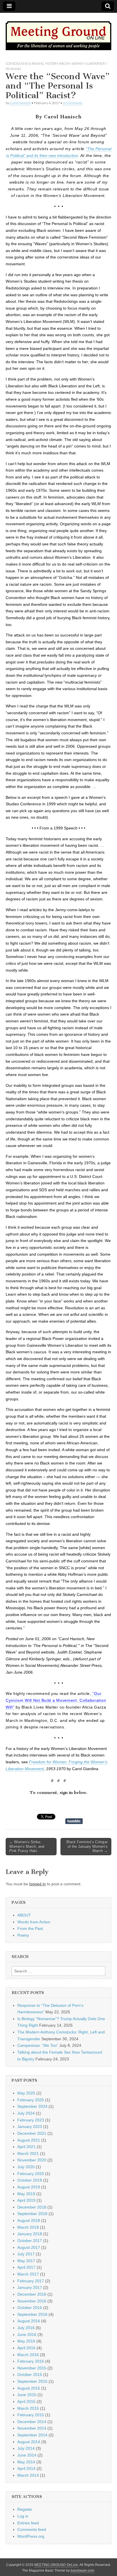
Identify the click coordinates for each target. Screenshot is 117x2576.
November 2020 (32, 2160)
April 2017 (26, 2267)
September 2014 (32, 2435)
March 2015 (28, 2408)
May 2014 (26, 2462)
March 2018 (28, 2227)
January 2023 (30, 2127)
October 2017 (30, 2241)
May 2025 (26, 2093)
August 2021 (29, 2140)
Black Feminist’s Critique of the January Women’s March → (87, 1846)
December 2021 (32, 2133)
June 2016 (27, 2335)
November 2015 (32, 2368)
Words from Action (34, 1922)
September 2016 (32, 2314)
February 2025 (31, 2100)
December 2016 (32, 2294)
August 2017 (29, 2247)
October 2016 (30, 2308)
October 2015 (30, 2375)
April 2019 (26, 2200)
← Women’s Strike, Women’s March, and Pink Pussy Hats (27, 1846)
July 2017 (26, 2254)
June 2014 (27, 2455)
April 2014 (26, 2468)
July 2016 (26, 2328)
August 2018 (29, 2220)
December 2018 (32, 2207)
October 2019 (30, 2180)
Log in (23, 2516)
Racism (65, 63)
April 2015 (26, 2401)
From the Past (30, 1928)
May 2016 (26, 2341)
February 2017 (31, 2281)
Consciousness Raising (25, 63)
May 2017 (26, 2261)
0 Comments (73, 103)
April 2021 (26, 2147)
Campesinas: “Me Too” (38, 2045)
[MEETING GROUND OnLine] (58, 33)
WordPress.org (31, 2536)
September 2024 (32, 2106)
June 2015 (27, 2395)
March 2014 (28, 2475)
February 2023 (31, 2120)
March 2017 (28, 2274)
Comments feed (32, 2529)
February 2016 (31, 2361)
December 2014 (32, 2422)
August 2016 (29, 2321)
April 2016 (26, 2348)
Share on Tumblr (74, 1821)
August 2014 (29, 2442)
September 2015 (32, 2381)
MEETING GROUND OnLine (56, 2565)
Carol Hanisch (20, 103)
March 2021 (28, 2153)
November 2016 (32, 2301)
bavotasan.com (82, 2571)
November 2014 (32, 2428)
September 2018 (32, 2214)
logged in (37, 1884)
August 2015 (29, 2388)
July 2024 (26, 2113)
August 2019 (29, 2187)
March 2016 (28, 2355)
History (52, 63)
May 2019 (26, 2194)
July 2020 (26, 2167)
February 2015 (31, 2415)
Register (25, 2509)
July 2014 (26, 2448)
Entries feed (28, 2523)
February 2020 (31, 2174)
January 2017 (30, 2287)
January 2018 (30, 2234)
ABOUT (24, 1915)
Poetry (23, 1935)
